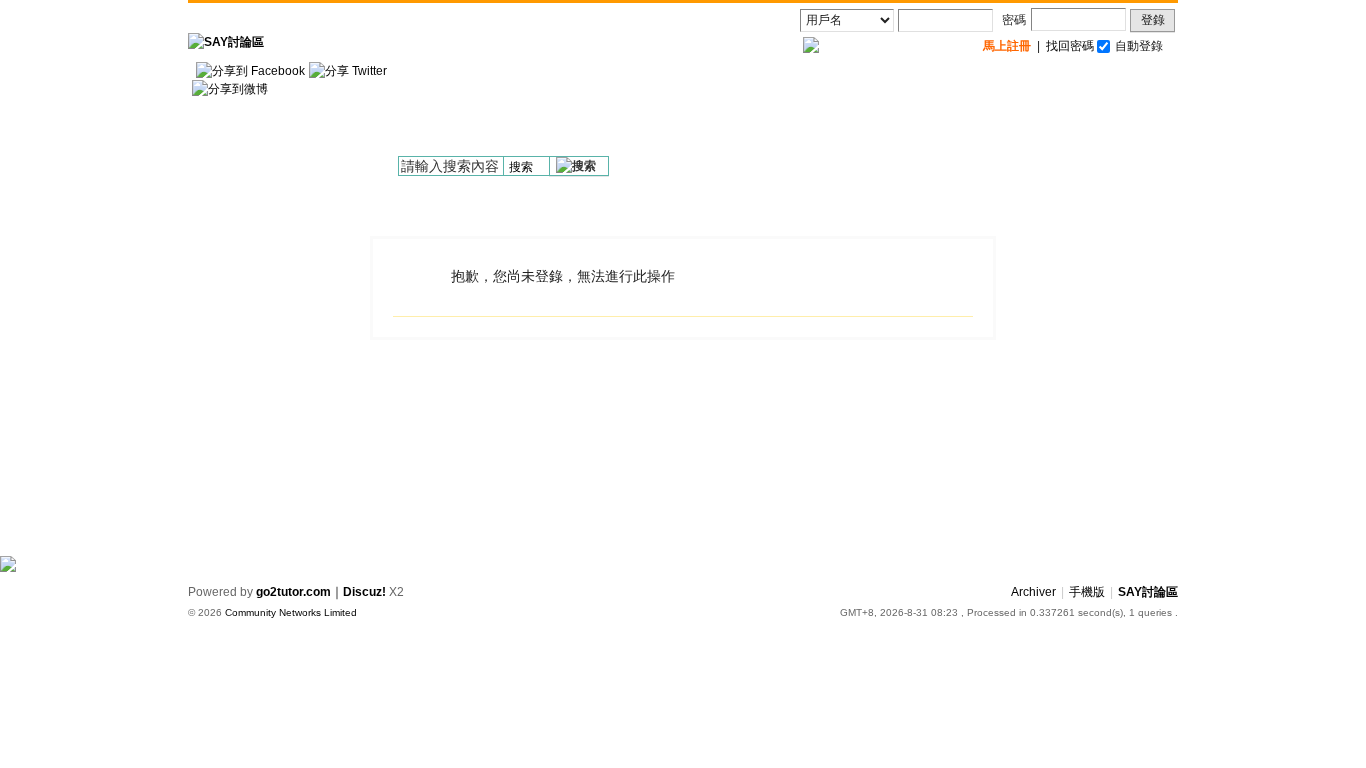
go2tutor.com (293, 592)
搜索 (521, 167)
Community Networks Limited (291, 612)
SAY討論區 (1148, 592)
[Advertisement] (814, 111)
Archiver (1033, 592)
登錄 (1153, 20)
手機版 (1087, 592)
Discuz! (364, 592)
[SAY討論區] (226, 42)
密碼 (1014, 20)
